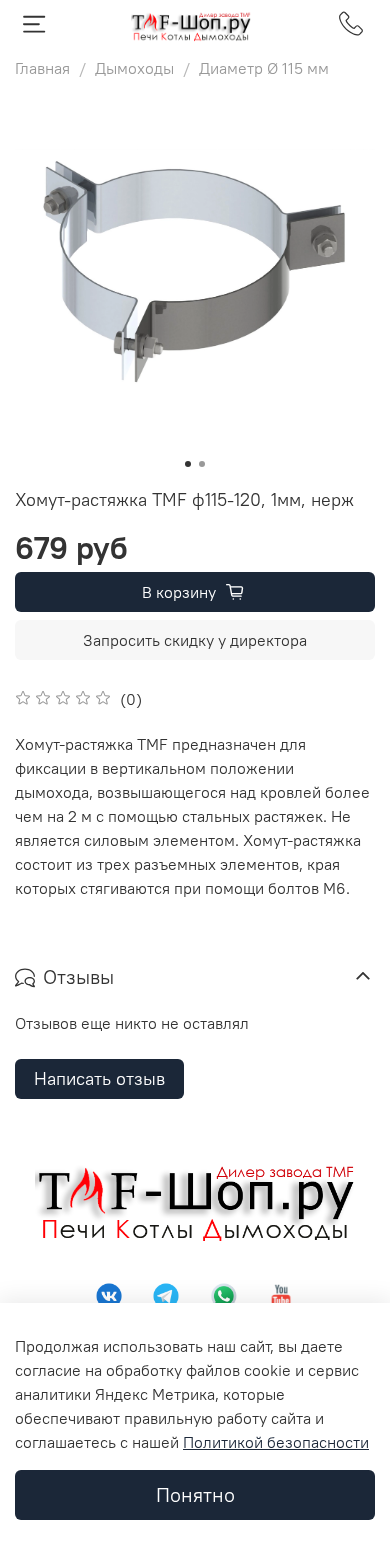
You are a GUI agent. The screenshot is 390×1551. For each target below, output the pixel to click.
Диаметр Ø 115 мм (264, 68)
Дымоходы (134, 68)
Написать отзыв (99, 1078)
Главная (42, 68)
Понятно (195, 1494)
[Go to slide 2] (202, 464)
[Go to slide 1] (188, 464)
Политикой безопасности (276, 1442)
